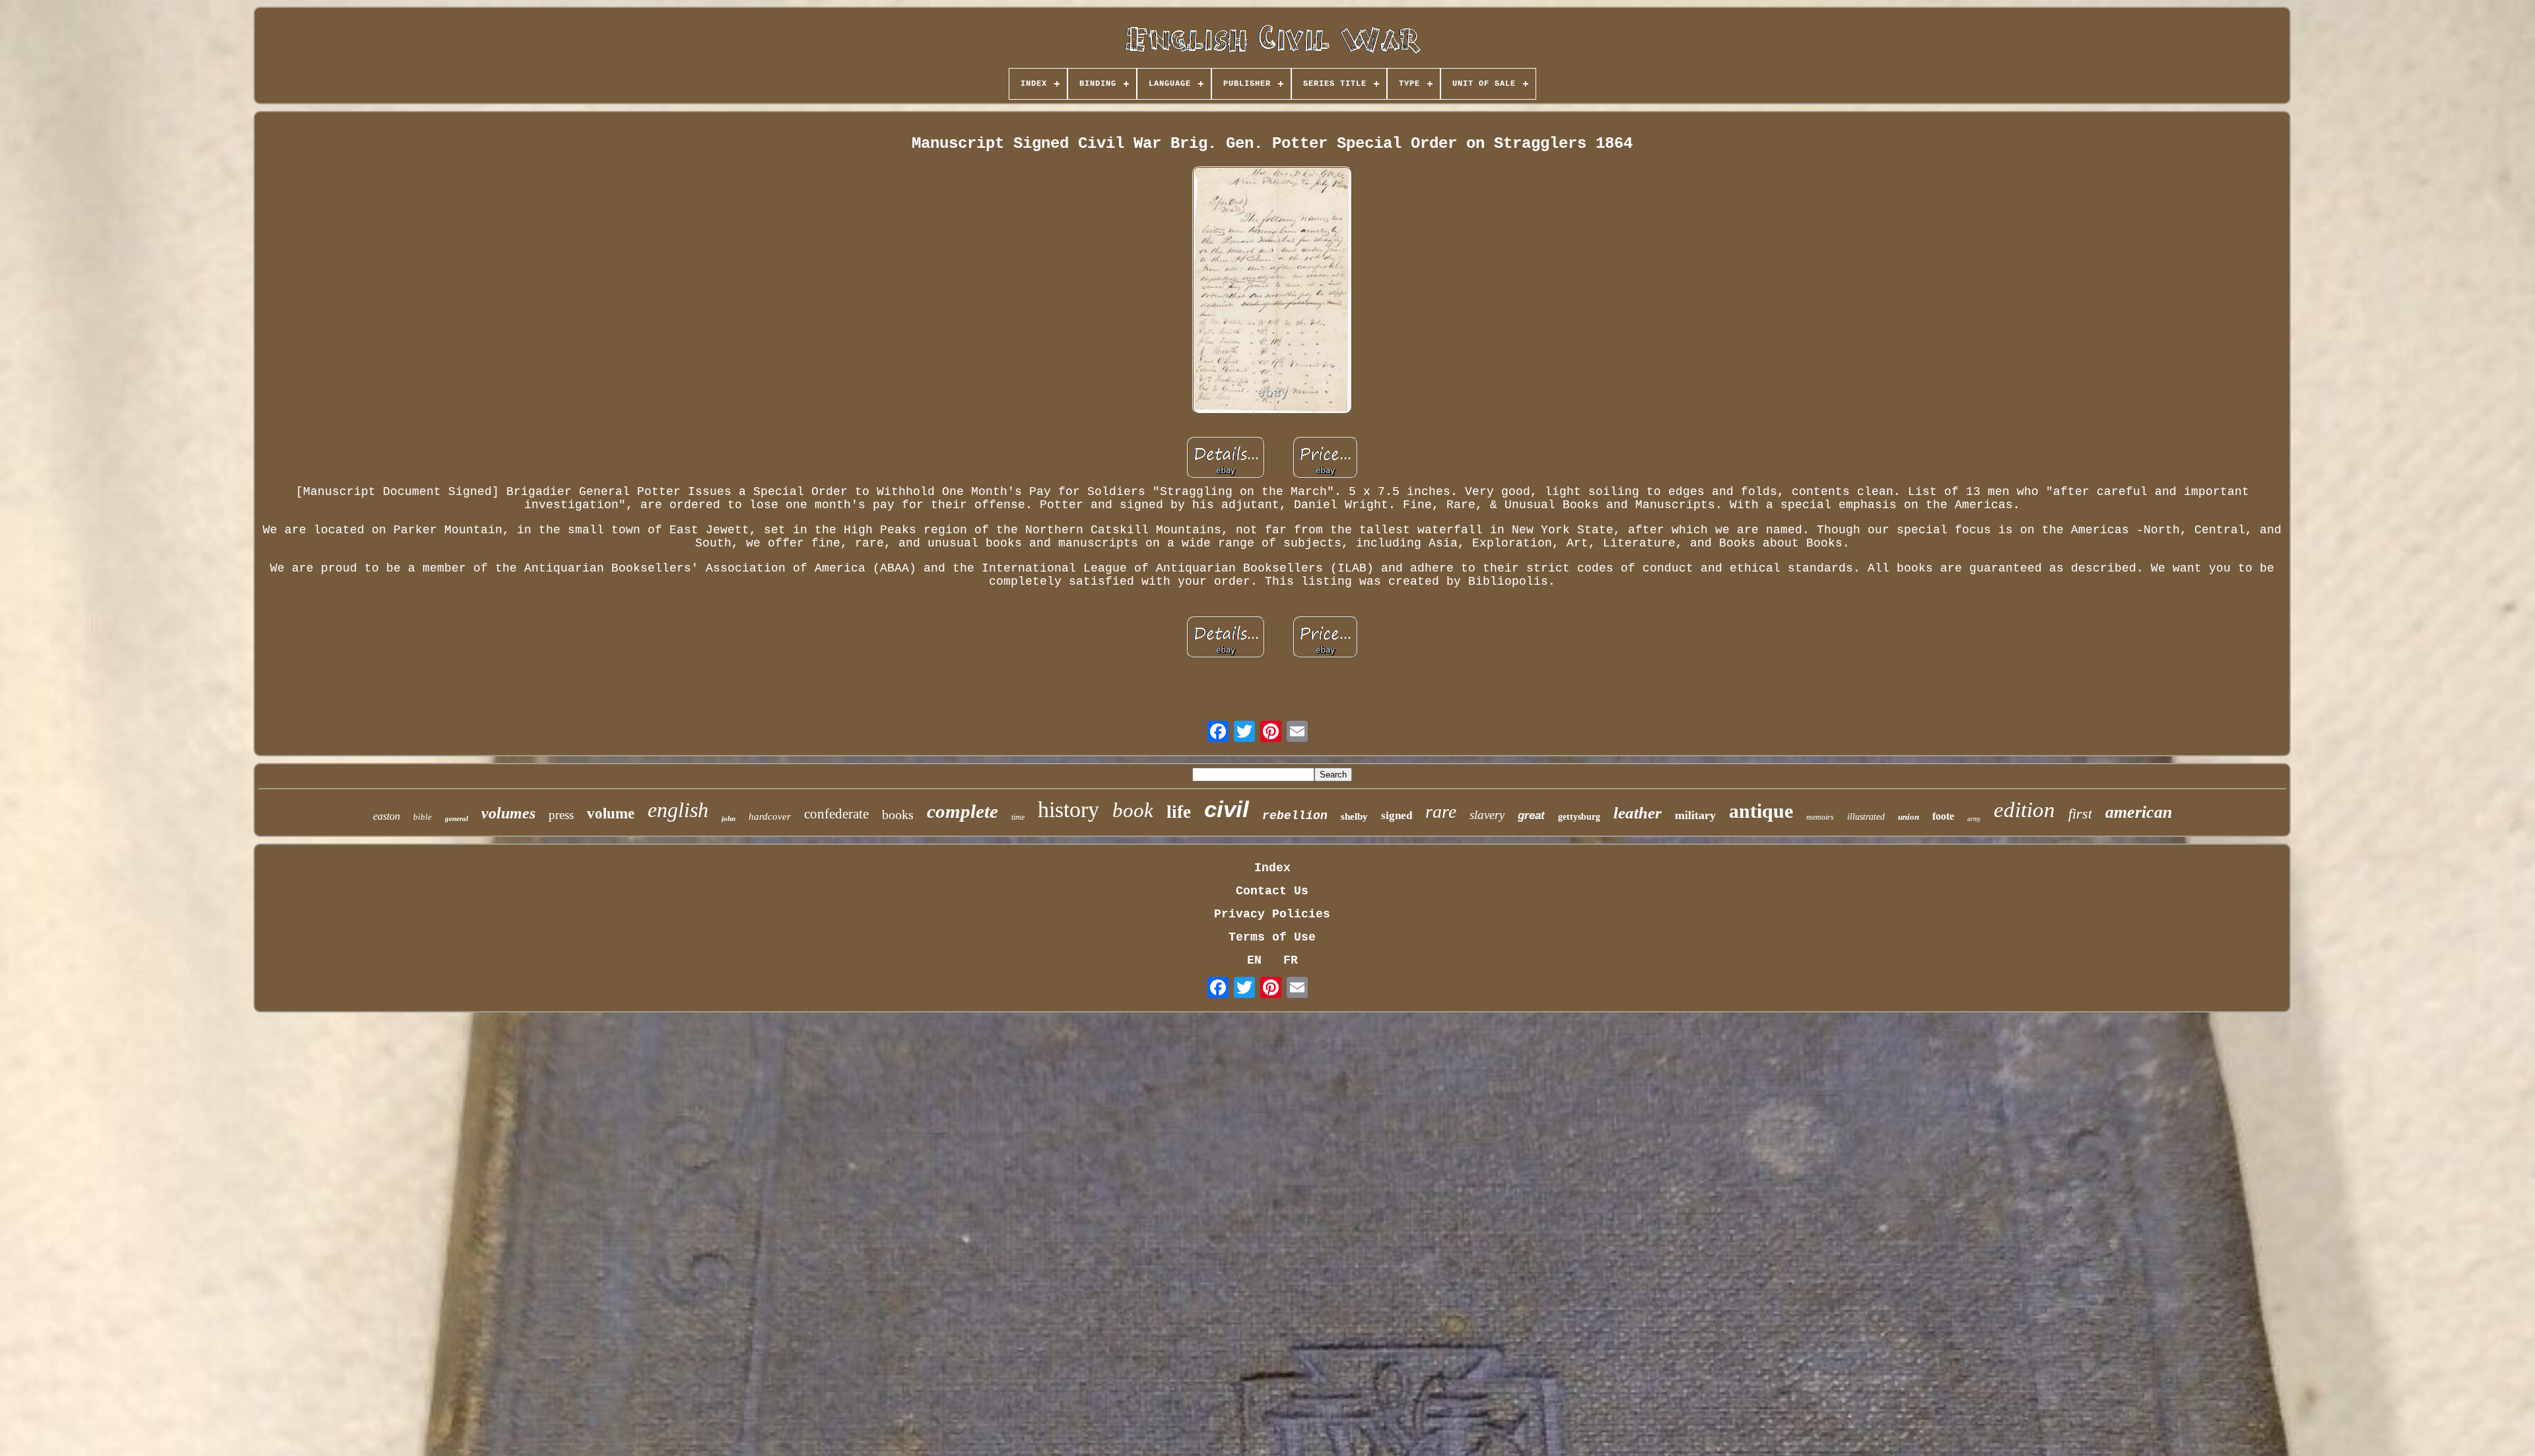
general (456, 818)
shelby (1354, 816)
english (678, 810)
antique (1761, 811)
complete (963, 811)
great (1531, 815)
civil (1227, 809)
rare (1441, 811)
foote (1943, 816)
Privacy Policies (1272, 914)
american (2139, 812)
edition (2024, 810)
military (1695, 815)
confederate (836, 814)
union (1909, 817)
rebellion (1295, 816)
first (2080, 813)
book (1133, 810)
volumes (508, 813)
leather (1638, 813)
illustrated (1866, 817)
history (1068, 810)
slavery (1487, 815)
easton (387, 816)
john (728, 818)
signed (1397, 815)
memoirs (1820, 817)
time (1018, 817)
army (1974, 819)
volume (611, 813)
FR (1291, 960)
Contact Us (1272, 891)
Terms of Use (1272, 937)
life (1179, 812)
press (561, 815)
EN (1254, 960)
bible (422, 817)
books (898, 814)
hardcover (770, 816)
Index (1272, 868)
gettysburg (1579, 817)
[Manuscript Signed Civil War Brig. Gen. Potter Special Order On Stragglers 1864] (1272, 292)
